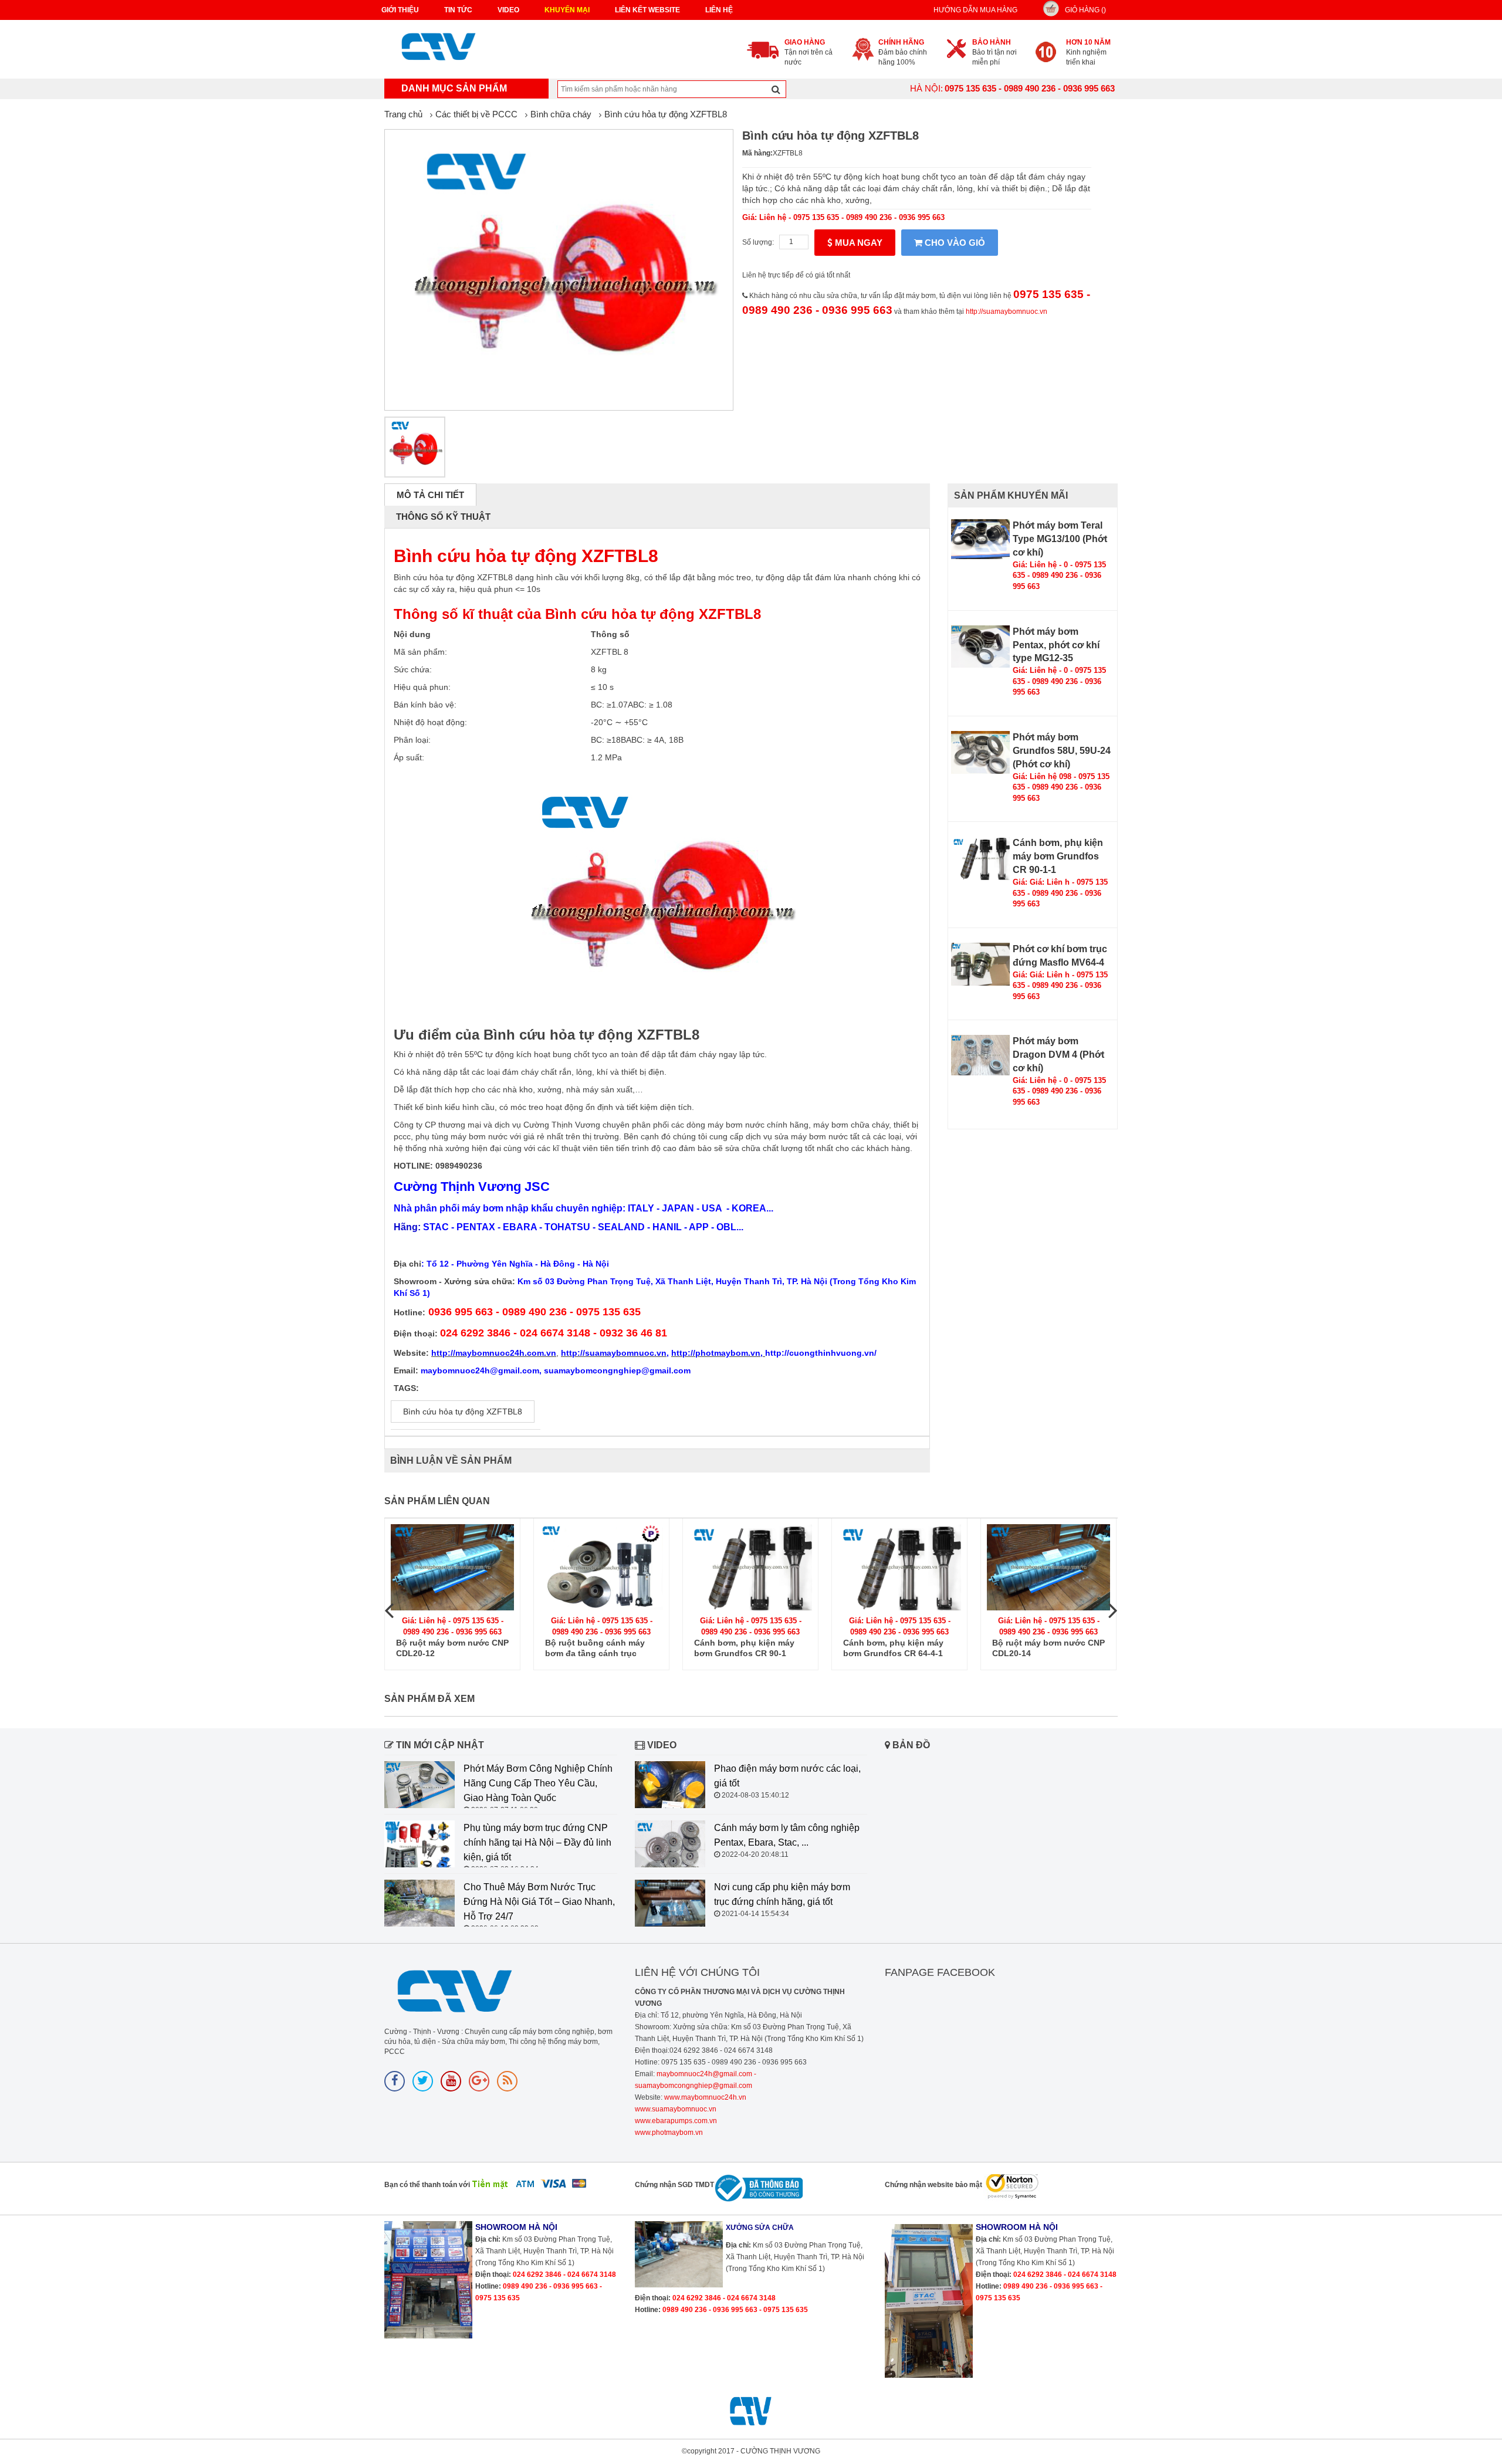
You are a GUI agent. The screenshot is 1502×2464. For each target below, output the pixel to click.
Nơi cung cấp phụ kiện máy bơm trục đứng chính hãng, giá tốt (782, 1894)
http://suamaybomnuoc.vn (1007, 312)
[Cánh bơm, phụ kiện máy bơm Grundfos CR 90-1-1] (980, 858)
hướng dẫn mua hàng (975, 10)
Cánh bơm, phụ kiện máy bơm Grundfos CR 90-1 (744, 1648)
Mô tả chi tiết (430, 495)
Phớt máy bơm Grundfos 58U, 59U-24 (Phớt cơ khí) (1062, 751)
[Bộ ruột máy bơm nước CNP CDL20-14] (1048, 1567)
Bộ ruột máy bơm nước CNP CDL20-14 (1048, 1648)
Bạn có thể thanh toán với (427, 2185)
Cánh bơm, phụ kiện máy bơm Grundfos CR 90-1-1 (1058, 856)
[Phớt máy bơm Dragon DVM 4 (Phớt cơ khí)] (980, 1055)
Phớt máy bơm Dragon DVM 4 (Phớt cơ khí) (1058, 1055)
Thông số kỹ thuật (443, 517)
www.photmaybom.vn (669, 2133)
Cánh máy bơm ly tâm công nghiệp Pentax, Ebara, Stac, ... (787, 1835)
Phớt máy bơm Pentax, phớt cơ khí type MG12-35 (1056, 645)
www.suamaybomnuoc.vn (676, 2109)
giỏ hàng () (1085, 10)
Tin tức (458, 10)
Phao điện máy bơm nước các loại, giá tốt (787, 1776)
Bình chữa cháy (561, 114)
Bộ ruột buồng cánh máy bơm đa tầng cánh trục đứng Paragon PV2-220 (595, 1648)
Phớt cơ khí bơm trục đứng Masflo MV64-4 (1060, 956)
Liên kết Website (647, 10)
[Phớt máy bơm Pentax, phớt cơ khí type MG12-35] (980, 647)
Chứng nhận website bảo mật (933, 2185)
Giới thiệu (400, 10)
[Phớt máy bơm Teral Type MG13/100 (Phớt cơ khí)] (980, 539)
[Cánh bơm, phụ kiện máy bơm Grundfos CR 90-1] (750, 1567)
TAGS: (406, 1388)
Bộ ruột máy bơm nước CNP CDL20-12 (452, 1648)
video (508, 10)
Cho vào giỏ (954, 243)
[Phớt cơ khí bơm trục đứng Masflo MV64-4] (980, 964)
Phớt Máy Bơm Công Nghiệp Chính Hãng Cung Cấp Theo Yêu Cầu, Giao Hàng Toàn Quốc (538, 1783)
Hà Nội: (926, 88)
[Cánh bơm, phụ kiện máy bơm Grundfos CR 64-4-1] (899, 1567)
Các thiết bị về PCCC (476, 114)
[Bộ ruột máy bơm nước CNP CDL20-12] (452, 1567)
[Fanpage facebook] (395, 2081)
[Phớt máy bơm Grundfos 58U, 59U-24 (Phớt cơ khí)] (980, 752)
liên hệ (719, 10)
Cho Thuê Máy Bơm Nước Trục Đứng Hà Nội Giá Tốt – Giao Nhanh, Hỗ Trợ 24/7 (539, 1902)
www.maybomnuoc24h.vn (704, 2097)
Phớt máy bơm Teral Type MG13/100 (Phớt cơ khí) (1060, 539)
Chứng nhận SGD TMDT (674, 2185)
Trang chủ (403, 114)
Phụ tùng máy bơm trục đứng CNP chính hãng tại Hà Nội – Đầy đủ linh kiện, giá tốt (537, 1842)
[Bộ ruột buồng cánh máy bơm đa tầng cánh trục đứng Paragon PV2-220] (601, 1567)
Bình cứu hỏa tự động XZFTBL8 (666, 114)
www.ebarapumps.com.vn (676, 2121)
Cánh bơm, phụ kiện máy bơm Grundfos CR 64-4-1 (893, 1648)
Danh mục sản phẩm (454, 88)
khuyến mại (567, 10)
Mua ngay (857, 243)
